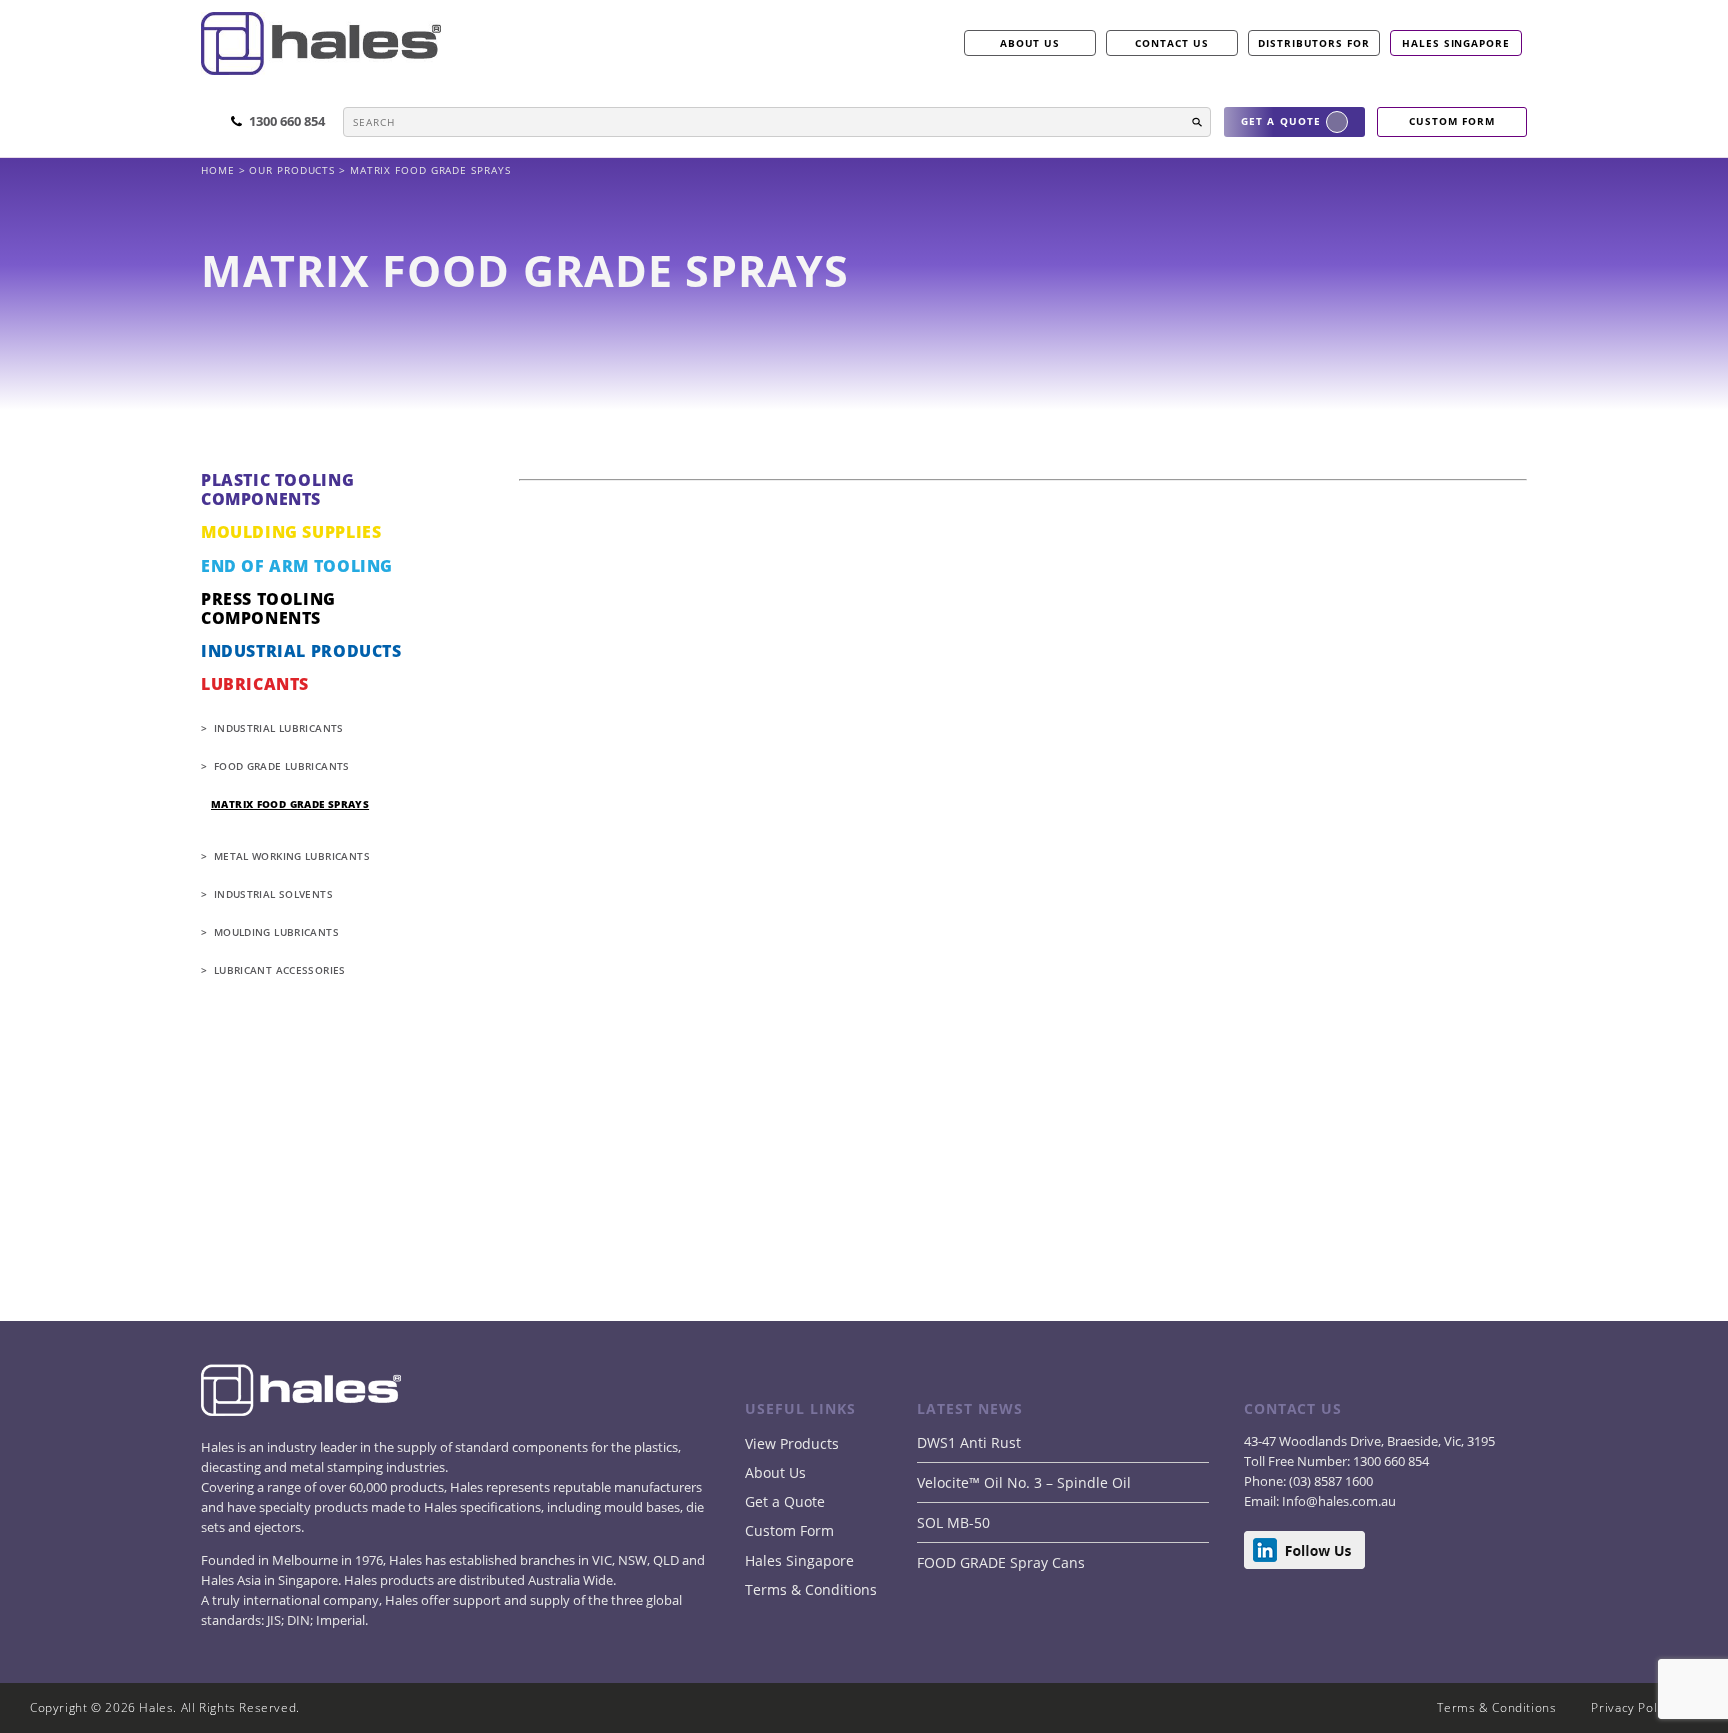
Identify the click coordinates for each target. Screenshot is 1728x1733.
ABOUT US (1030, 43)
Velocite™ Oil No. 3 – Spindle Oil (1024, 1482)
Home (220, 170)
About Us (775, 1472)
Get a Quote (785, 1501)
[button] (1197, 122)
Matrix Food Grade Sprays (290, 804)
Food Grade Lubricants (282, 766)
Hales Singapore (1456, 43)
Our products (292, 170)
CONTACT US (1172, 43)
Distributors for (1314, 43)
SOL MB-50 (953, 1522)
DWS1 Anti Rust (969, 1442)
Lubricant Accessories (280, 970)
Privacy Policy (1632, 1707)
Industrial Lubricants (279, 728)
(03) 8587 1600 (1329, 1481)
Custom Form (789, 1530)
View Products (792, 1443)
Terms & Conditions (811, 1589)
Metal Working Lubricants (292, 856)
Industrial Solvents (273, 894)
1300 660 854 (1389, 1461)
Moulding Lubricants (276, 932)
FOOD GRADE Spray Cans (1001, 1562)
